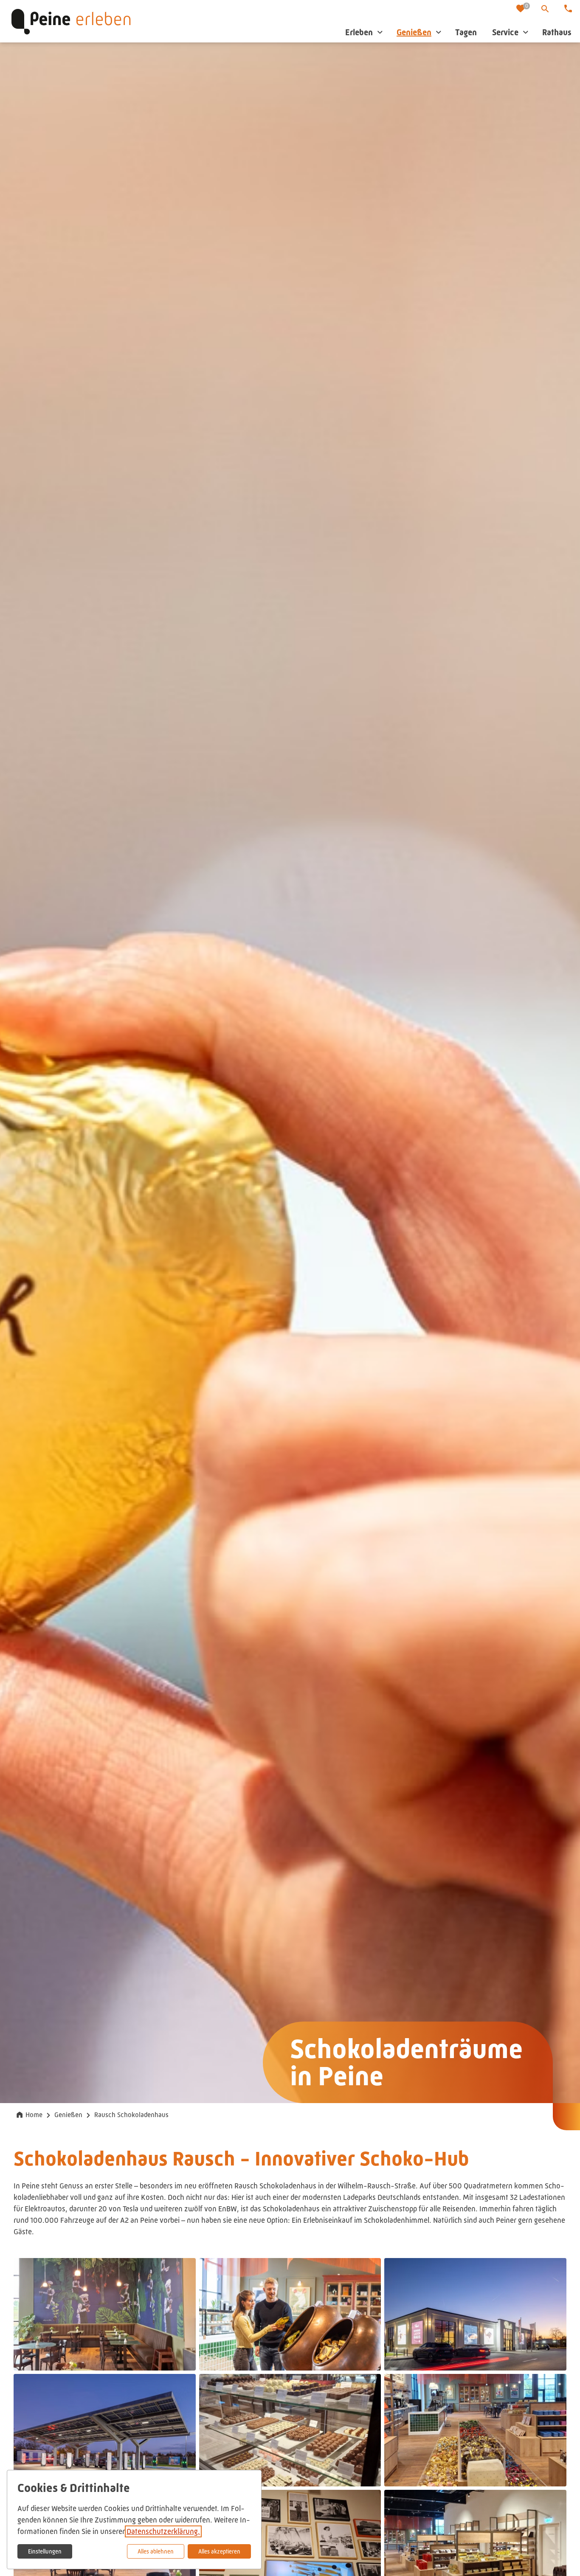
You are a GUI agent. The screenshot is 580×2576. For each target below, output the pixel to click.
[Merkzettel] (521, 9)
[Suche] (545, 9)
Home (34, 2115)
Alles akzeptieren (219, 2551)
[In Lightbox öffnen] (105, 2314)
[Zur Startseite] (71, 21)
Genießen (68, 2115)
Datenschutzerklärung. (163, 2531)
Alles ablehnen (156, 2551)
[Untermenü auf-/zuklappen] (380, 32)
